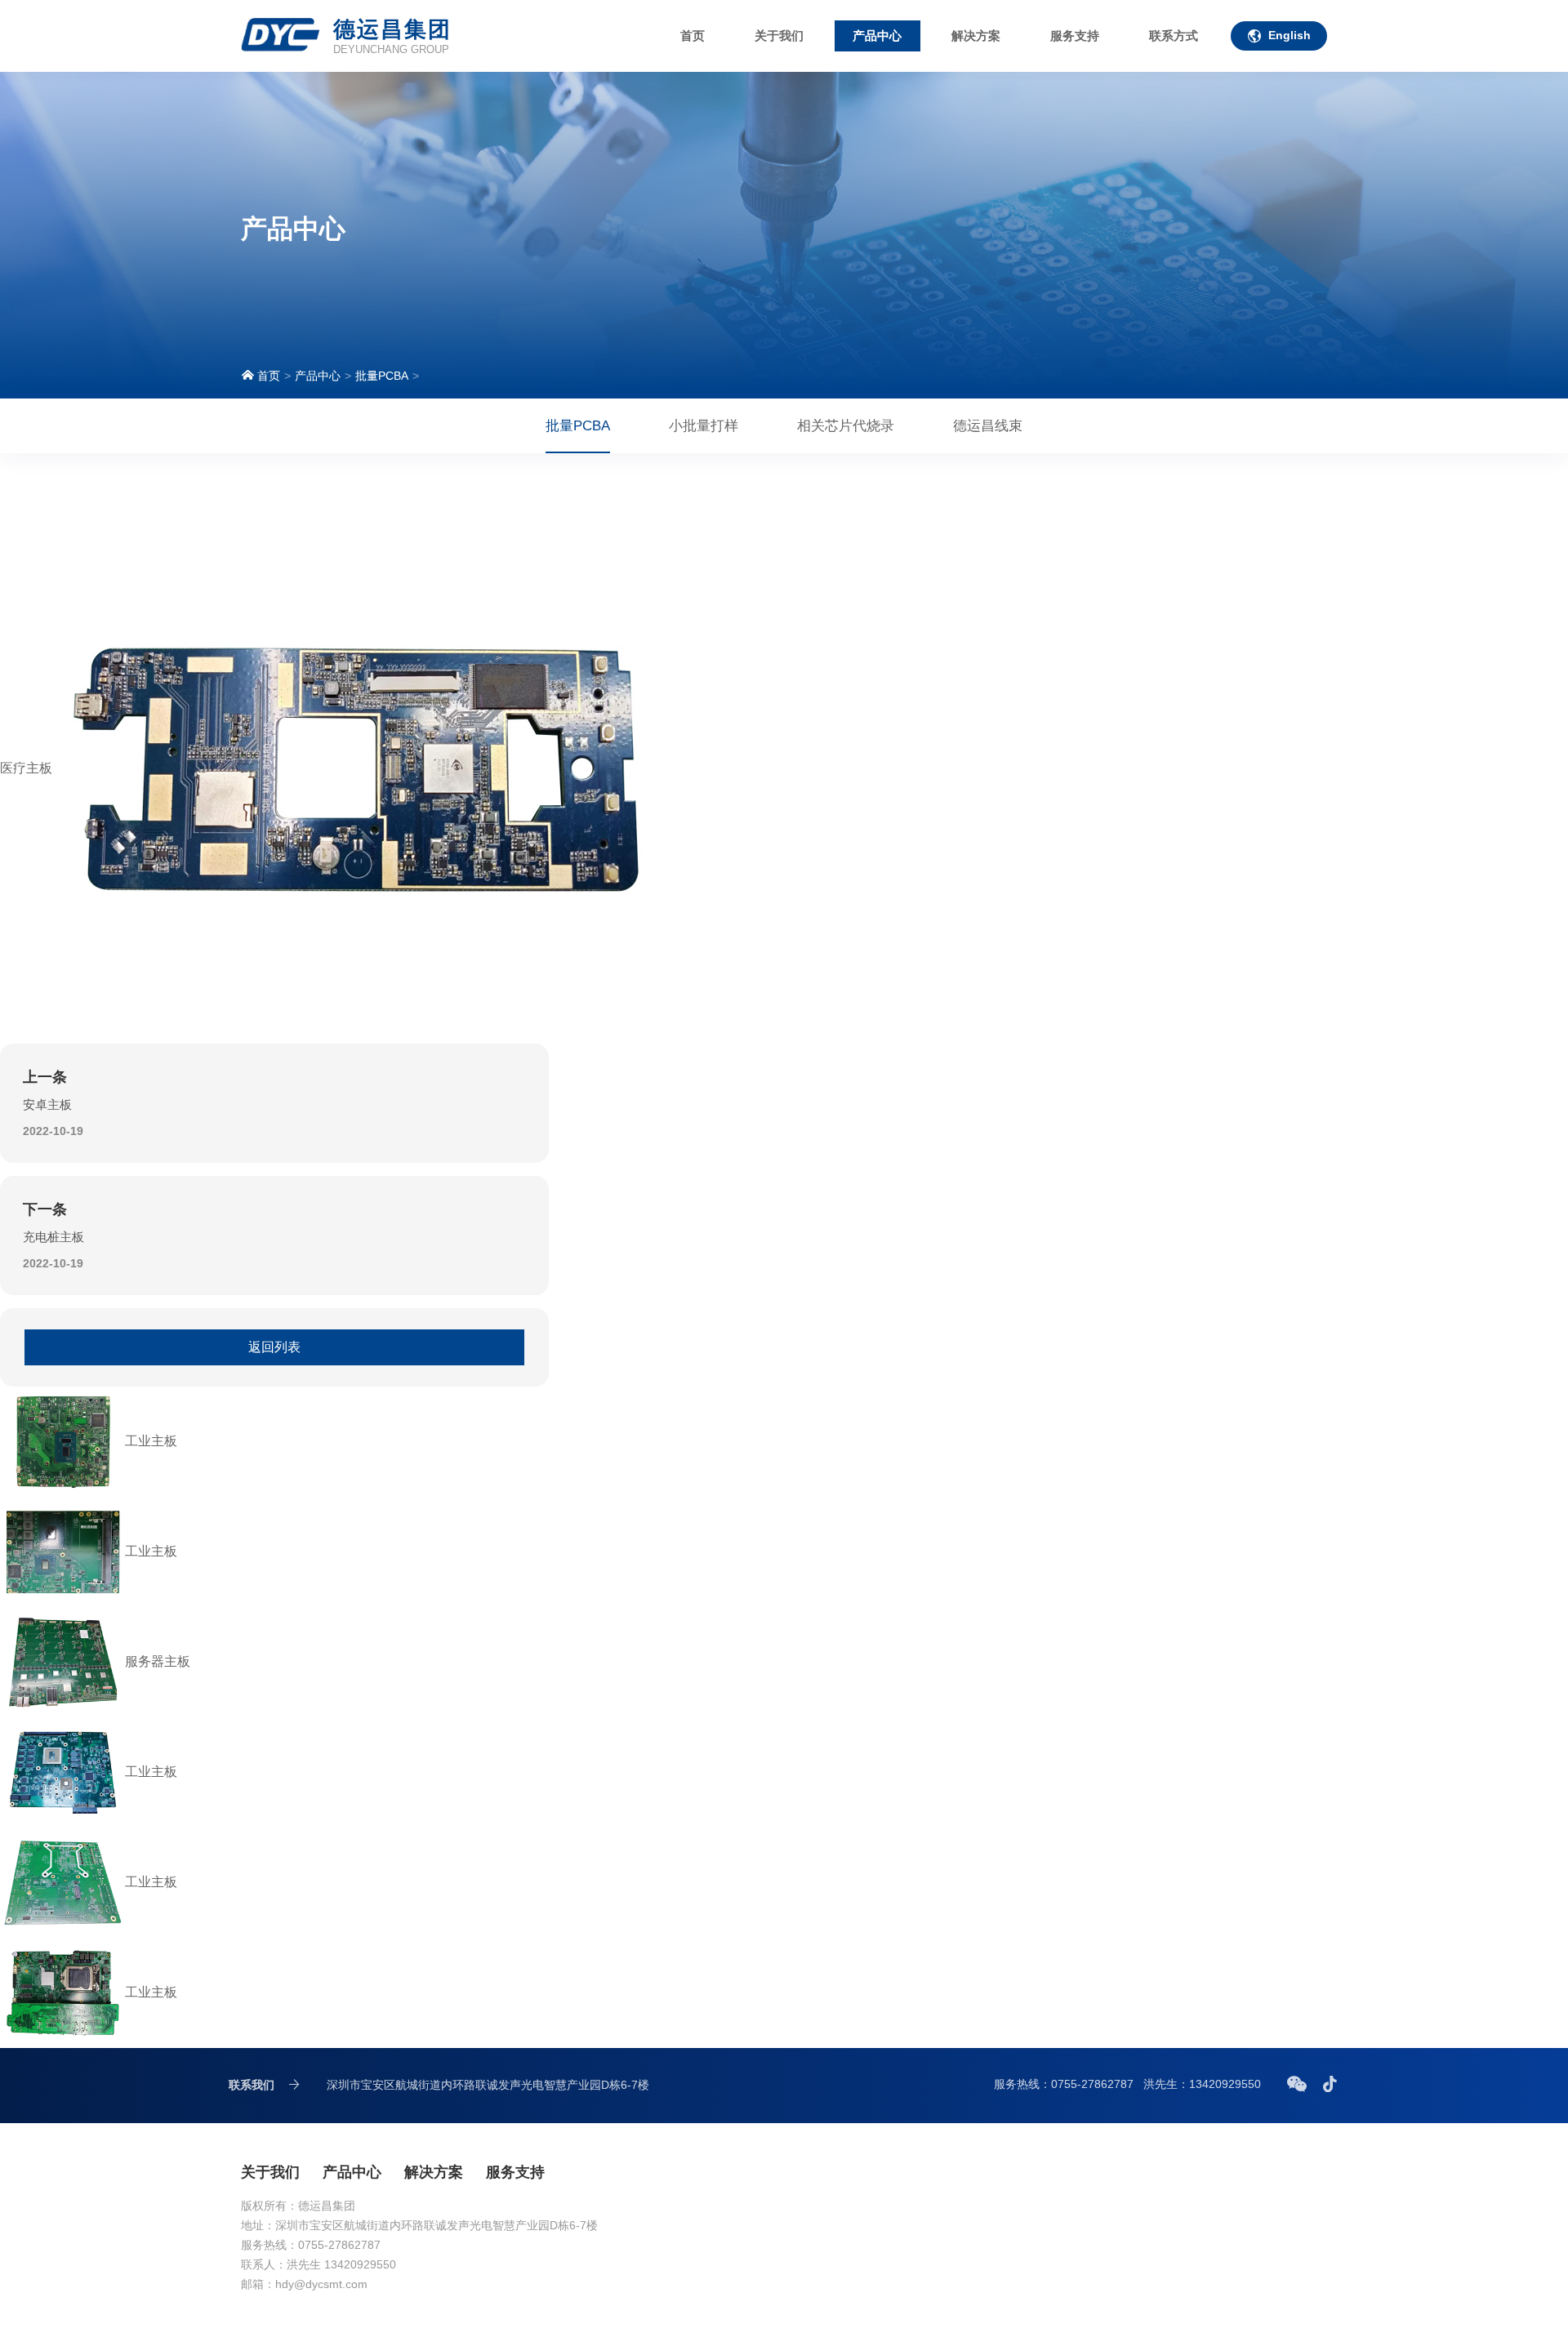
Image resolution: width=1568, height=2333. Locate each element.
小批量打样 (704, 426)
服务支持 (1075, 36)
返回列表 (274, 1347)
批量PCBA (382, 376)
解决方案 (976, 36)
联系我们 (252, 2085)
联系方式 (1174, 36)
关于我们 (779, 36)
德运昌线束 (988, 426)
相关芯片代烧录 (846, 426)
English (1290, 35)
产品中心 (877, 36)
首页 (693, 36)
